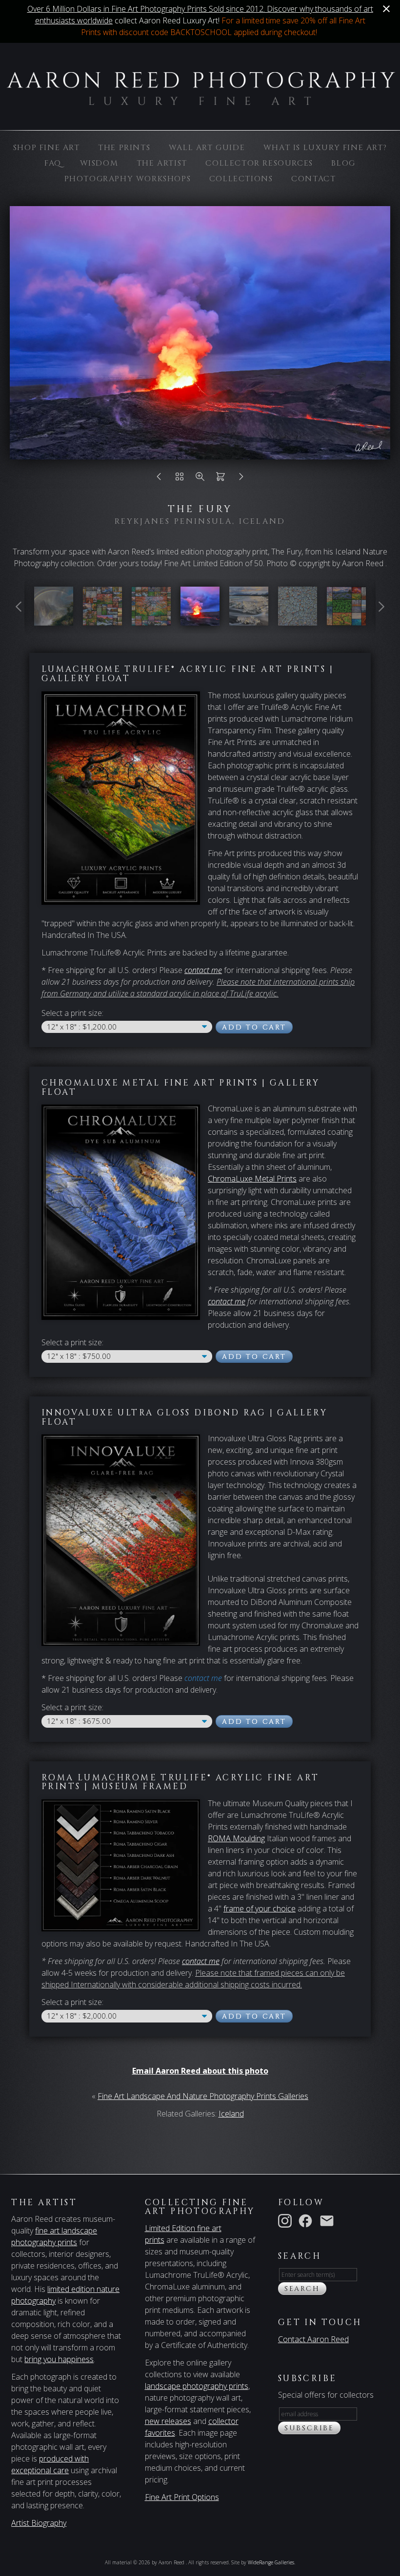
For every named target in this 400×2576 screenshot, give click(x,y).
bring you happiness (59, 2359)
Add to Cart (254, 1027)
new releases (168, 2421)
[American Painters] (54, 620)
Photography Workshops (128, 179)
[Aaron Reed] (200, 100)
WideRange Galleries (271, 2562)
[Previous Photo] (159, 479)
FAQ (53, 163)
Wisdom (99, 163)
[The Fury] (200, 620)
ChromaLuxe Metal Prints (252, 1179)
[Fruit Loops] (298, 620)
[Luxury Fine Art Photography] (151, 620)
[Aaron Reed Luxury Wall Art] (346, 620)
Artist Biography (39, 2523)
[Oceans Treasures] (249, 620)
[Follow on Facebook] (307, 2220)
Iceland (231, 2114)
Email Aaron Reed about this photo (200, 2071)
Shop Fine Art (47, 148)
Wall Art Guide (207, 148)
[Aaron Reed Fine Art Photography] (102, 620)
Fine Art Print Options (182, 2497)
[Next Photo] (241, 479)
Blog (343, 163)
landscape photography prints (197, 2386)
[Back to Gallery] (180, 479)
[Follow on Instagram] (287, 2220)
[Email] (329, 2220)
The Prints (124, 148)
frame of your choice (260, 1908)
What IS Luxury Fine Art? (325, 148)
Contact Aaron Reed (313, 2339)
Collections (241, 179)
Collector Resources (259, 163)
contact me (227, 1301)
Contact (313, 179)
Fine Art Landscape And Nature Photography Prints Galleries (203, 2096)
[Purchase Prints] (220, 479)
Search (302, 2289)
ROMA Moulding (236, 1838)
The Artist (162, 163)
